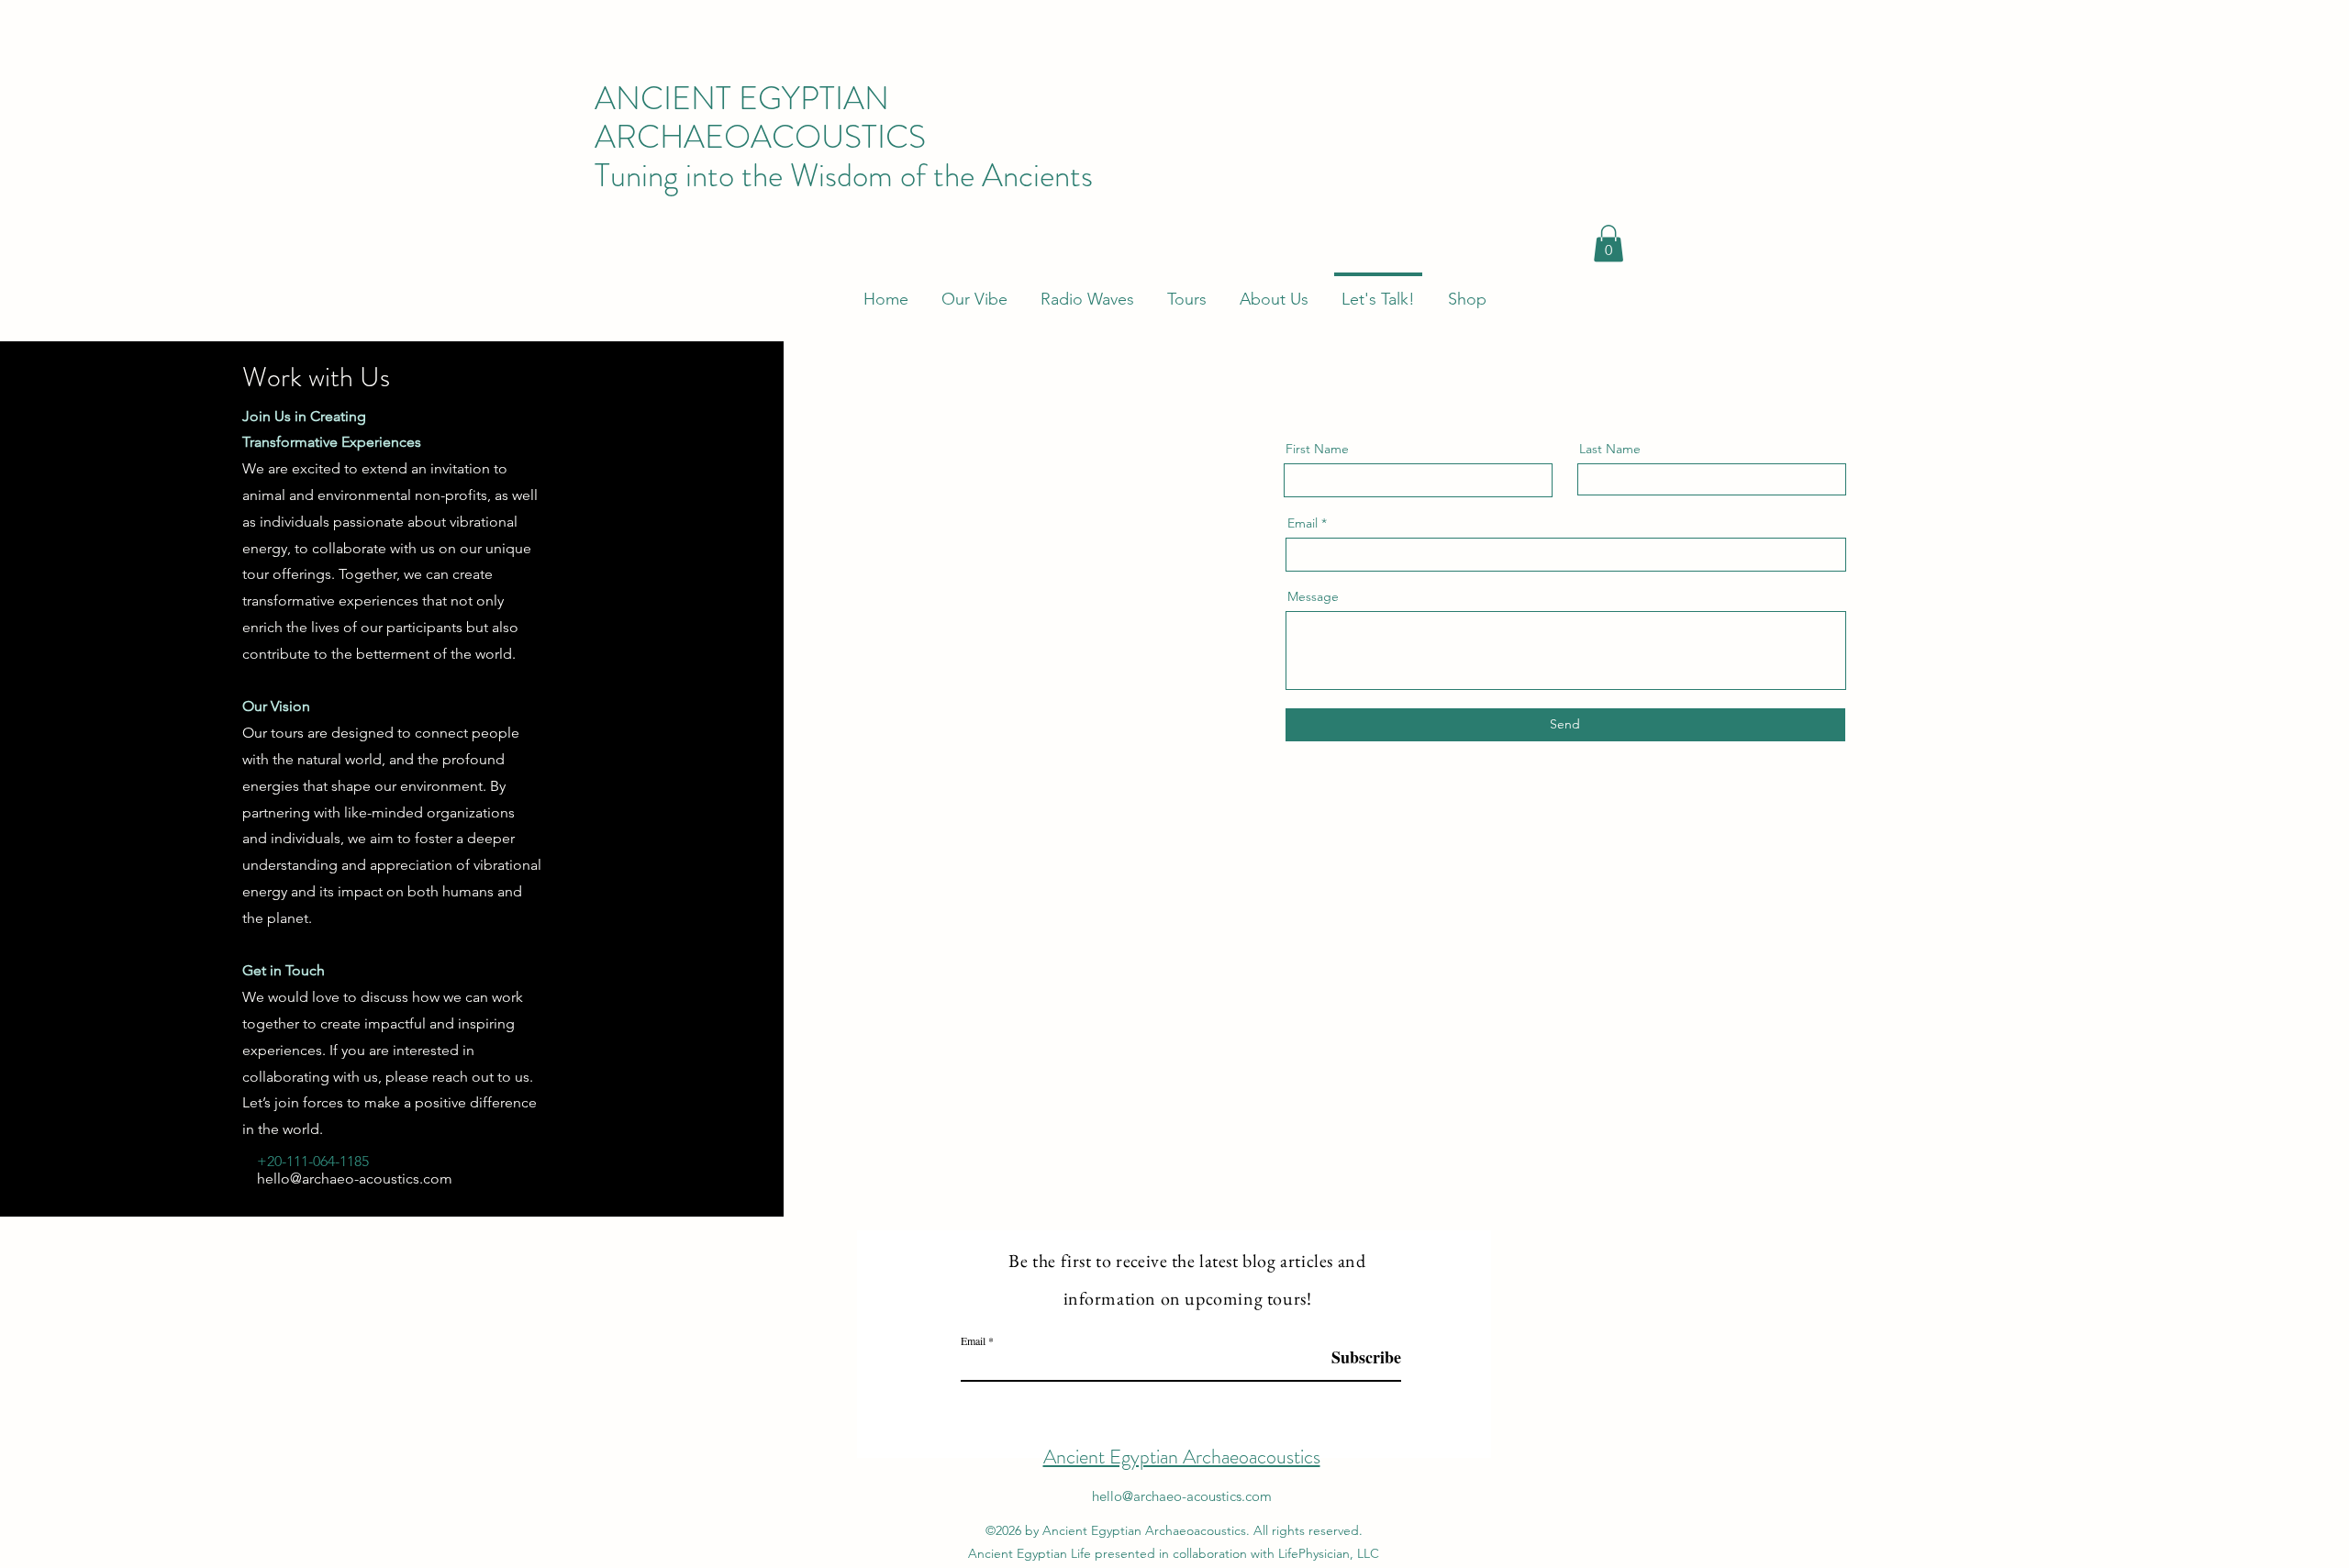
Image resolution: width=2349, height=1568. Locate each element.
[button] (1609, 244)
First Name (1317, 449)
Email (1303, 523)
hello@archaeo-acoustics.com (355, 1179)
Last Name (1610, 449)
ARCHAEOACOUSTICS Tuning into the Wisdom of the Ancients (844, 156)
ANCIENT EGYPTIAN (746, 98)
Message (1313, 596)
